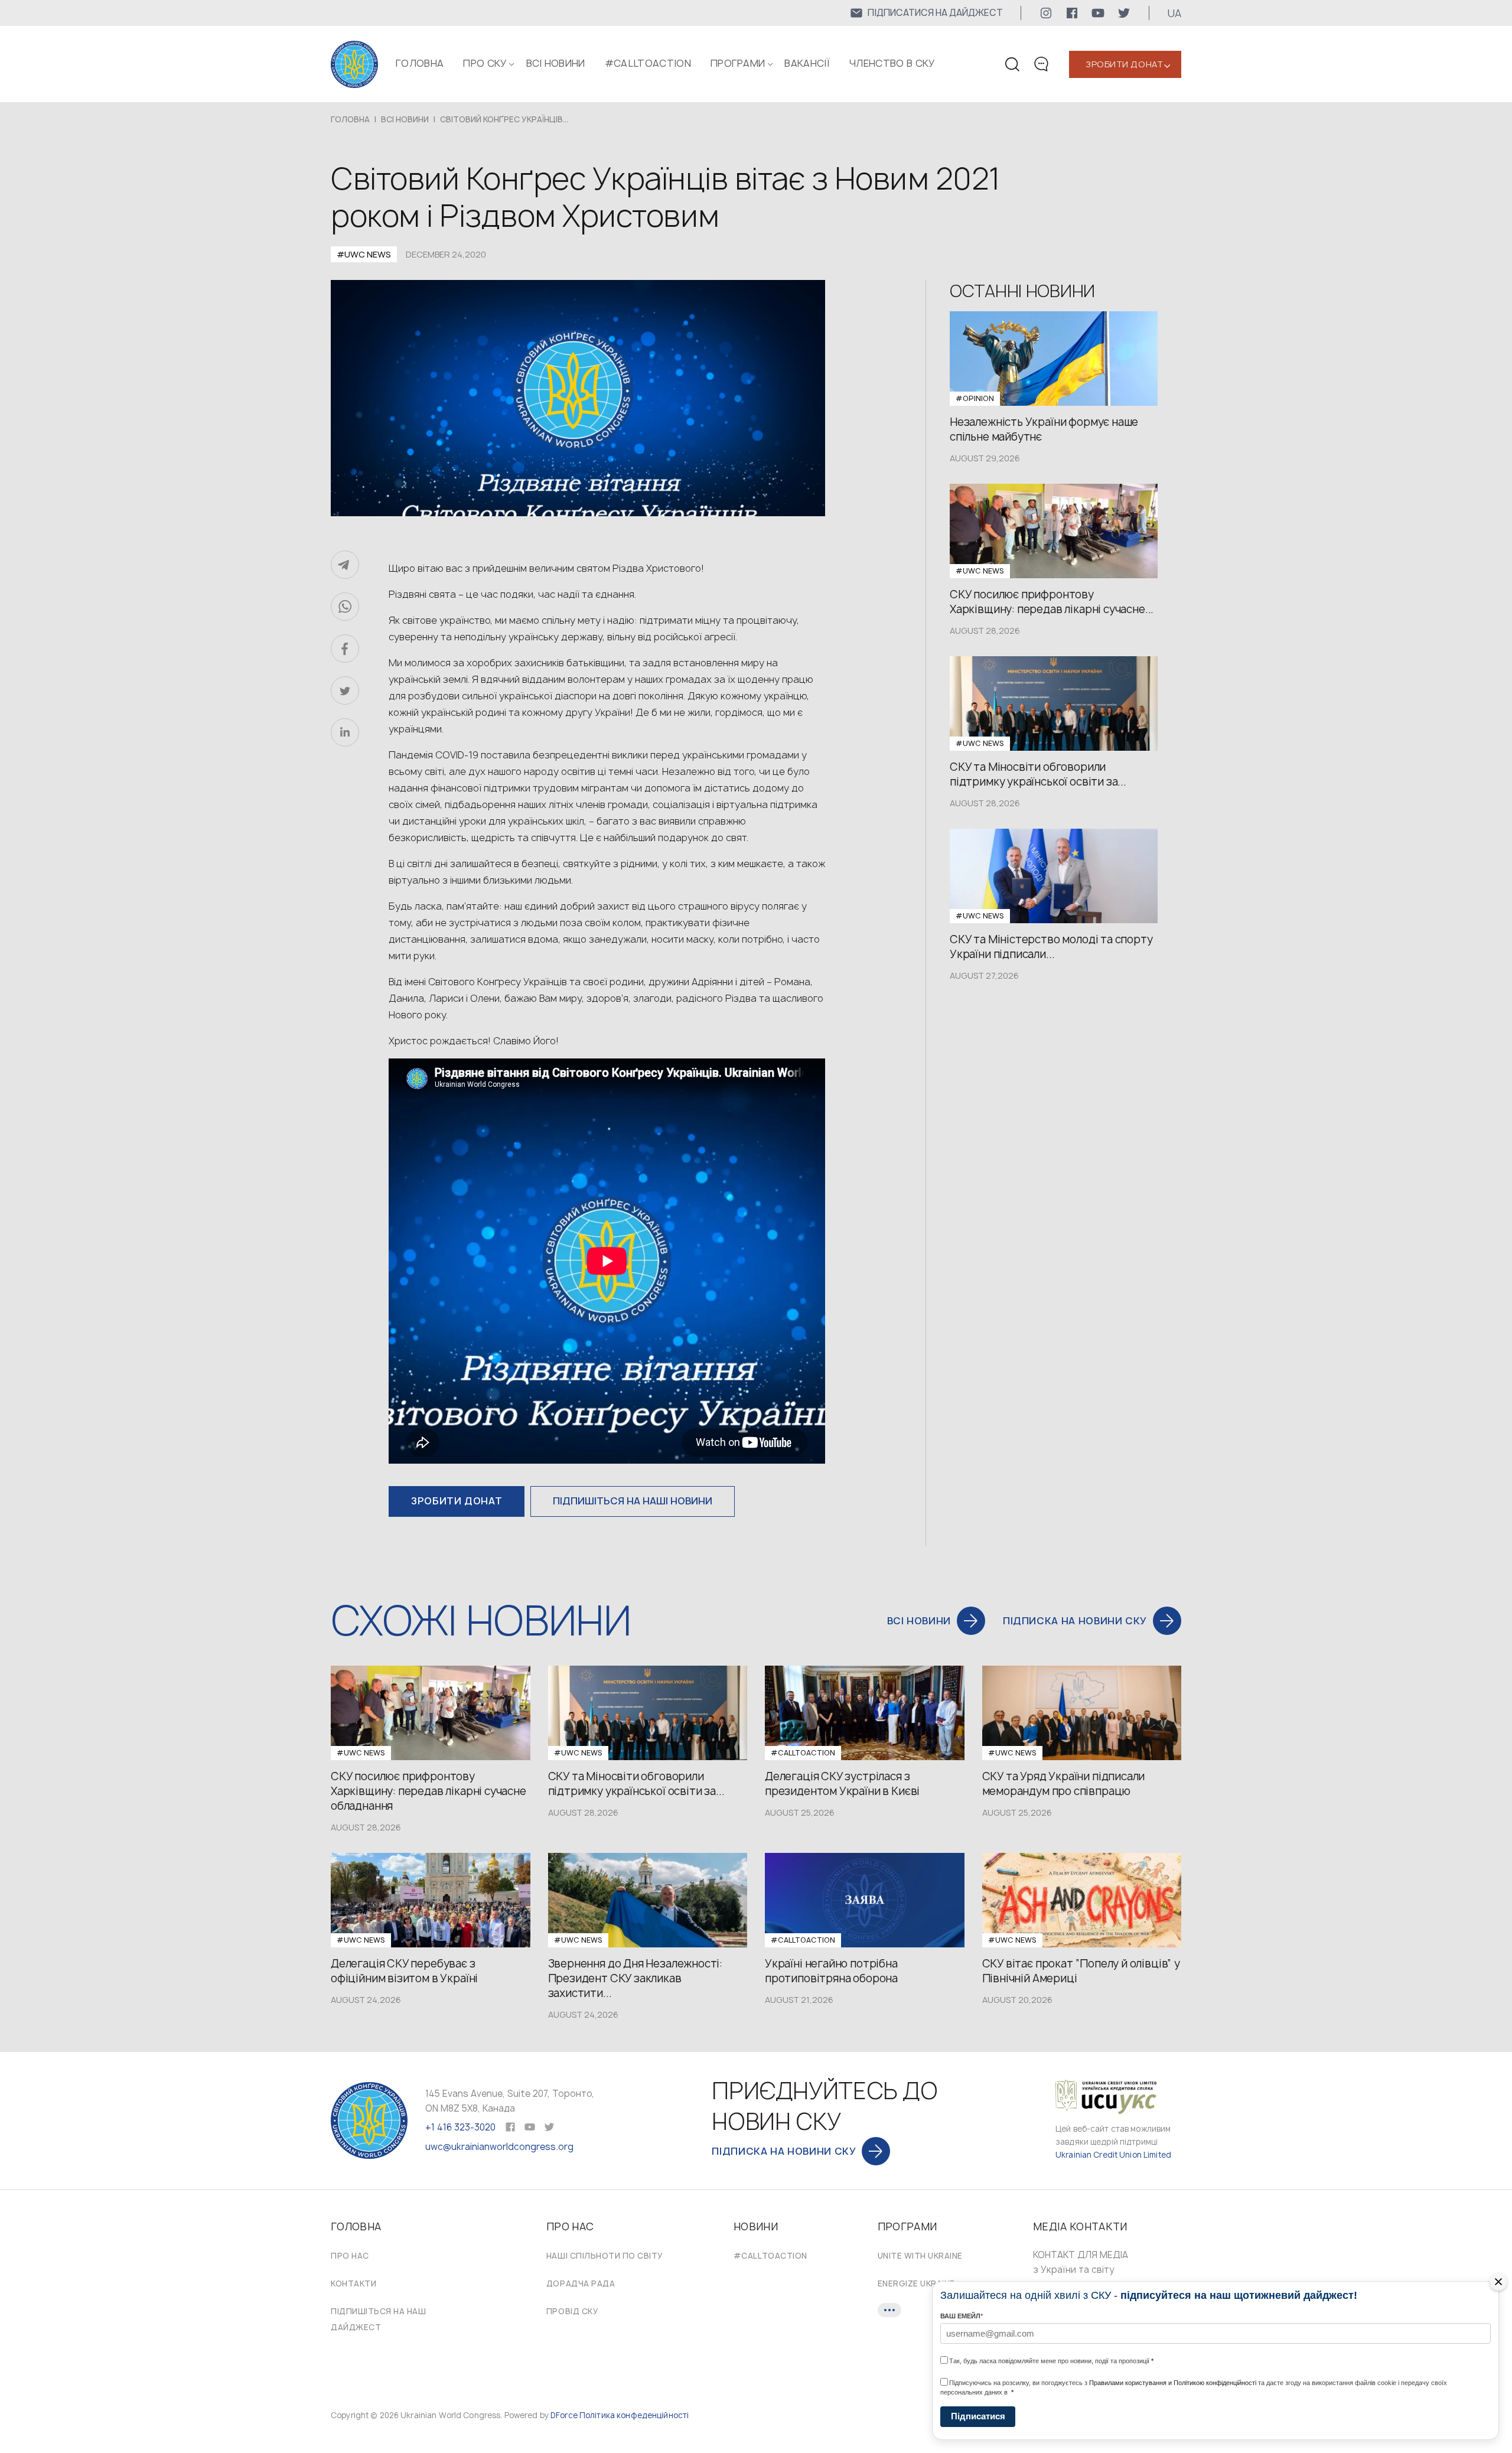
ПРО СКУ (485, 63)
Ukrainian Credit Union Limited (1113, 2155)
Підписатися (978, 2416)
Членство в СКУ (892, 63)
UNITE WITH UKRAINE (920, 2256)
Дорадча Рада (581, 2283)
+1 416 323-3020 (460, 2127)
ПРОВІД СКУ (572, 2311)
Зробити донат (1124, 64)
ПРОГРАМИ (738, 63)
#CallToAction (648, 63)
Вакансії (807, 63)
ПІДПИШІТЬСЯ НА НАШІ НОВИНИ (633, 1501)
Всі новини (556, 63)
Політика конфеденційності (634, 2415)
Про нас (350, 2256)
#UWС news (364, 254)
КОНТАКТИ (353, 2283)
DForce (564, 2415)
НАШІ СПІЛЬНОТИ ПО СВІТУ (605, 2256)
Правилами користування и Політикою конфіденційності (1173, 2383)
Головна (420, 63)
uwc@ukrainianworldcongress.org (499, 2147)
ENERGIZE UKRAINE (916, 2283)
